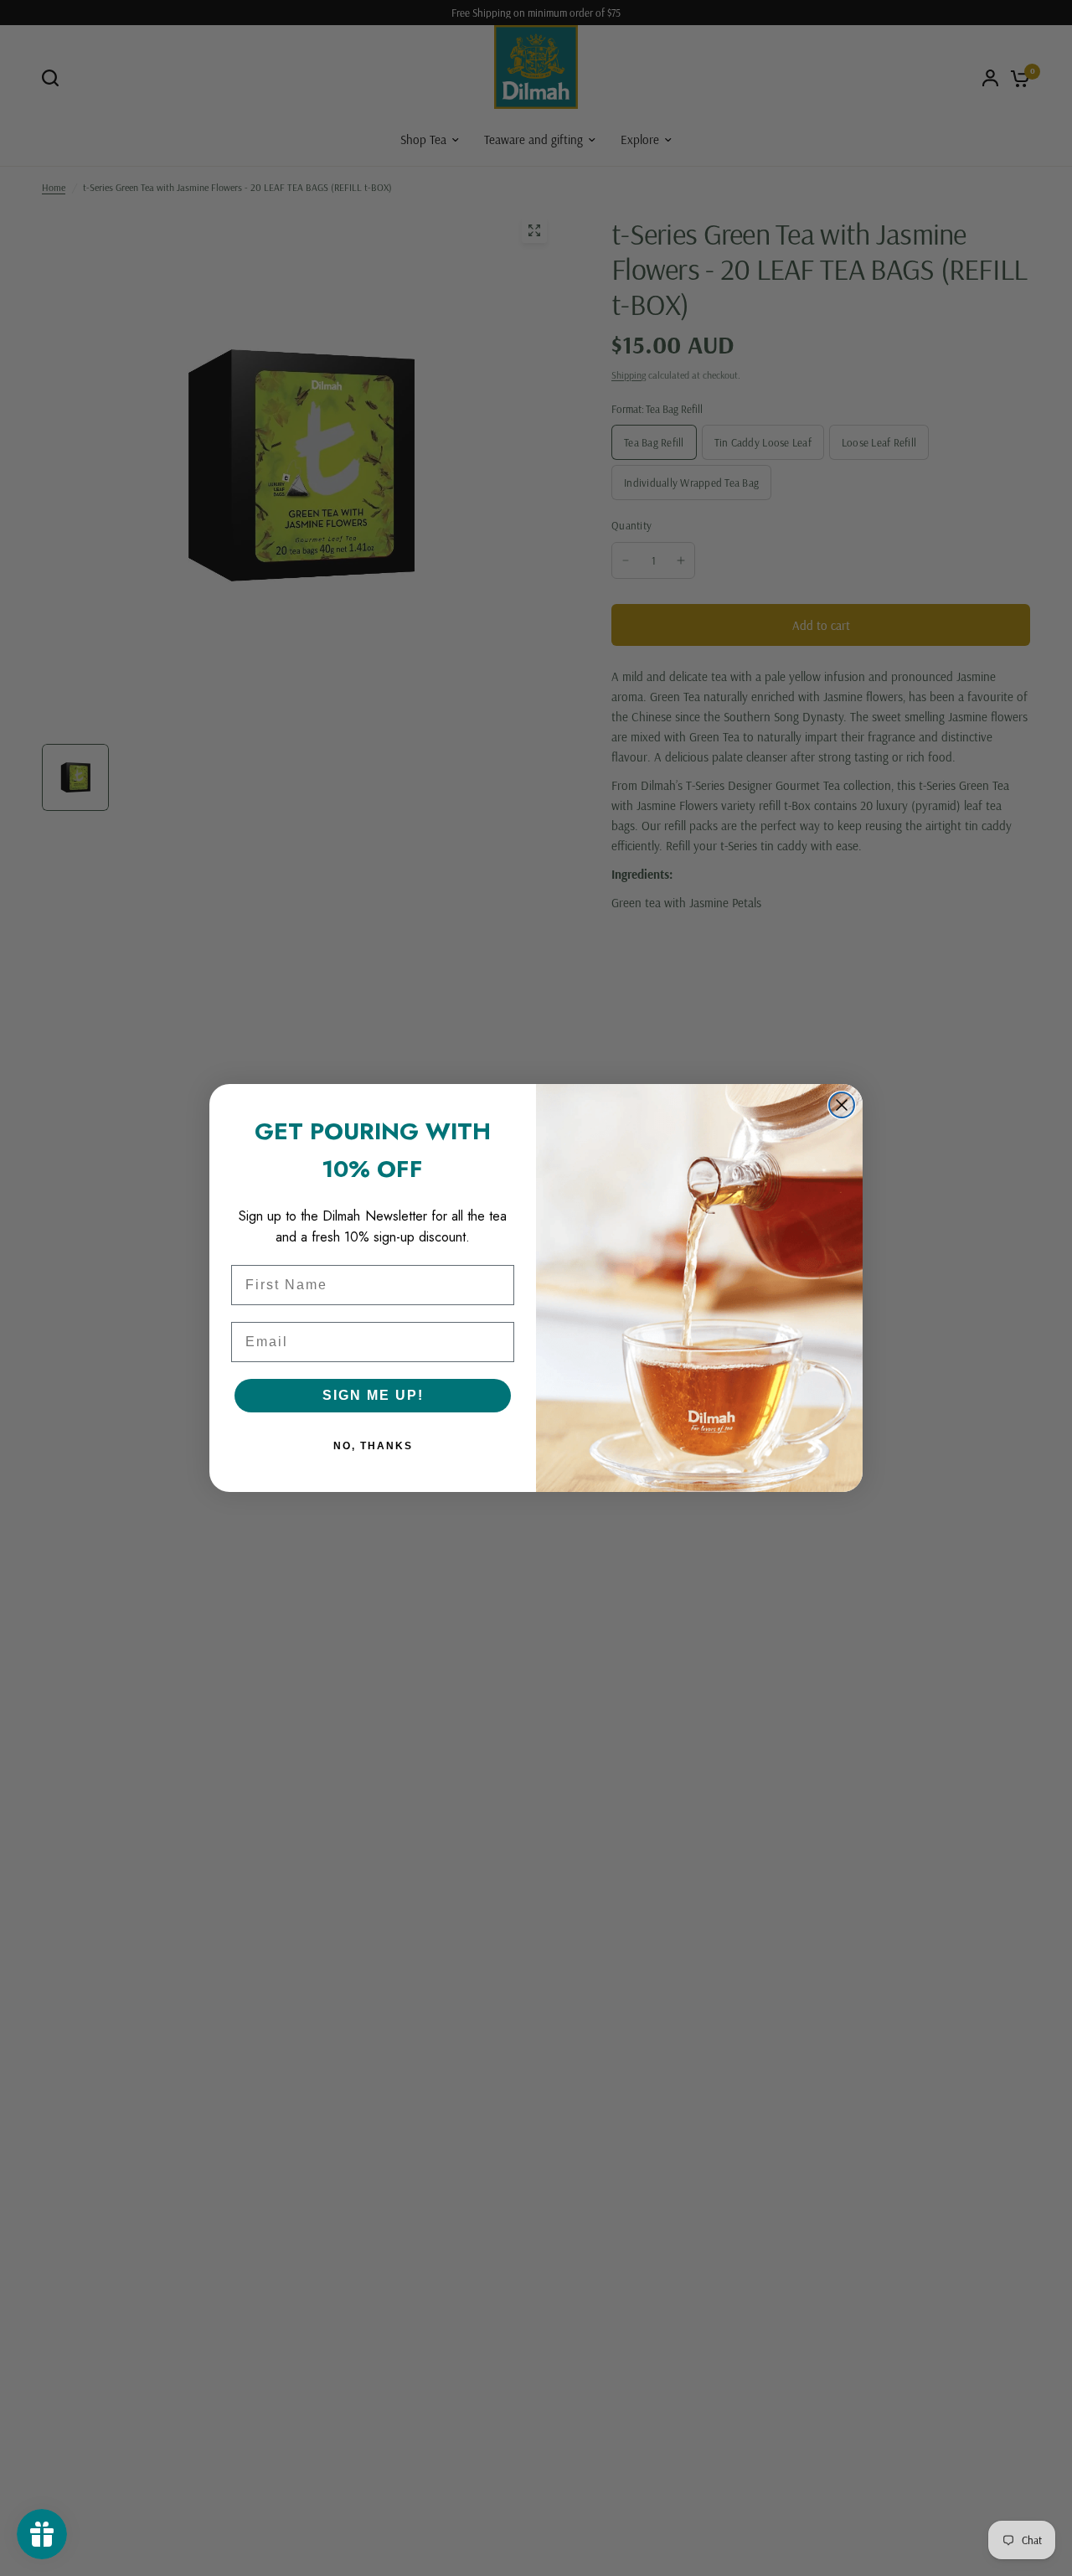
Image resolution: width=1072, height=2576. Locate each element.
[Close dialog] (842, 1105)
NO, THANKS (373, 1446)
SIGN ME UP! (373, 1395)
